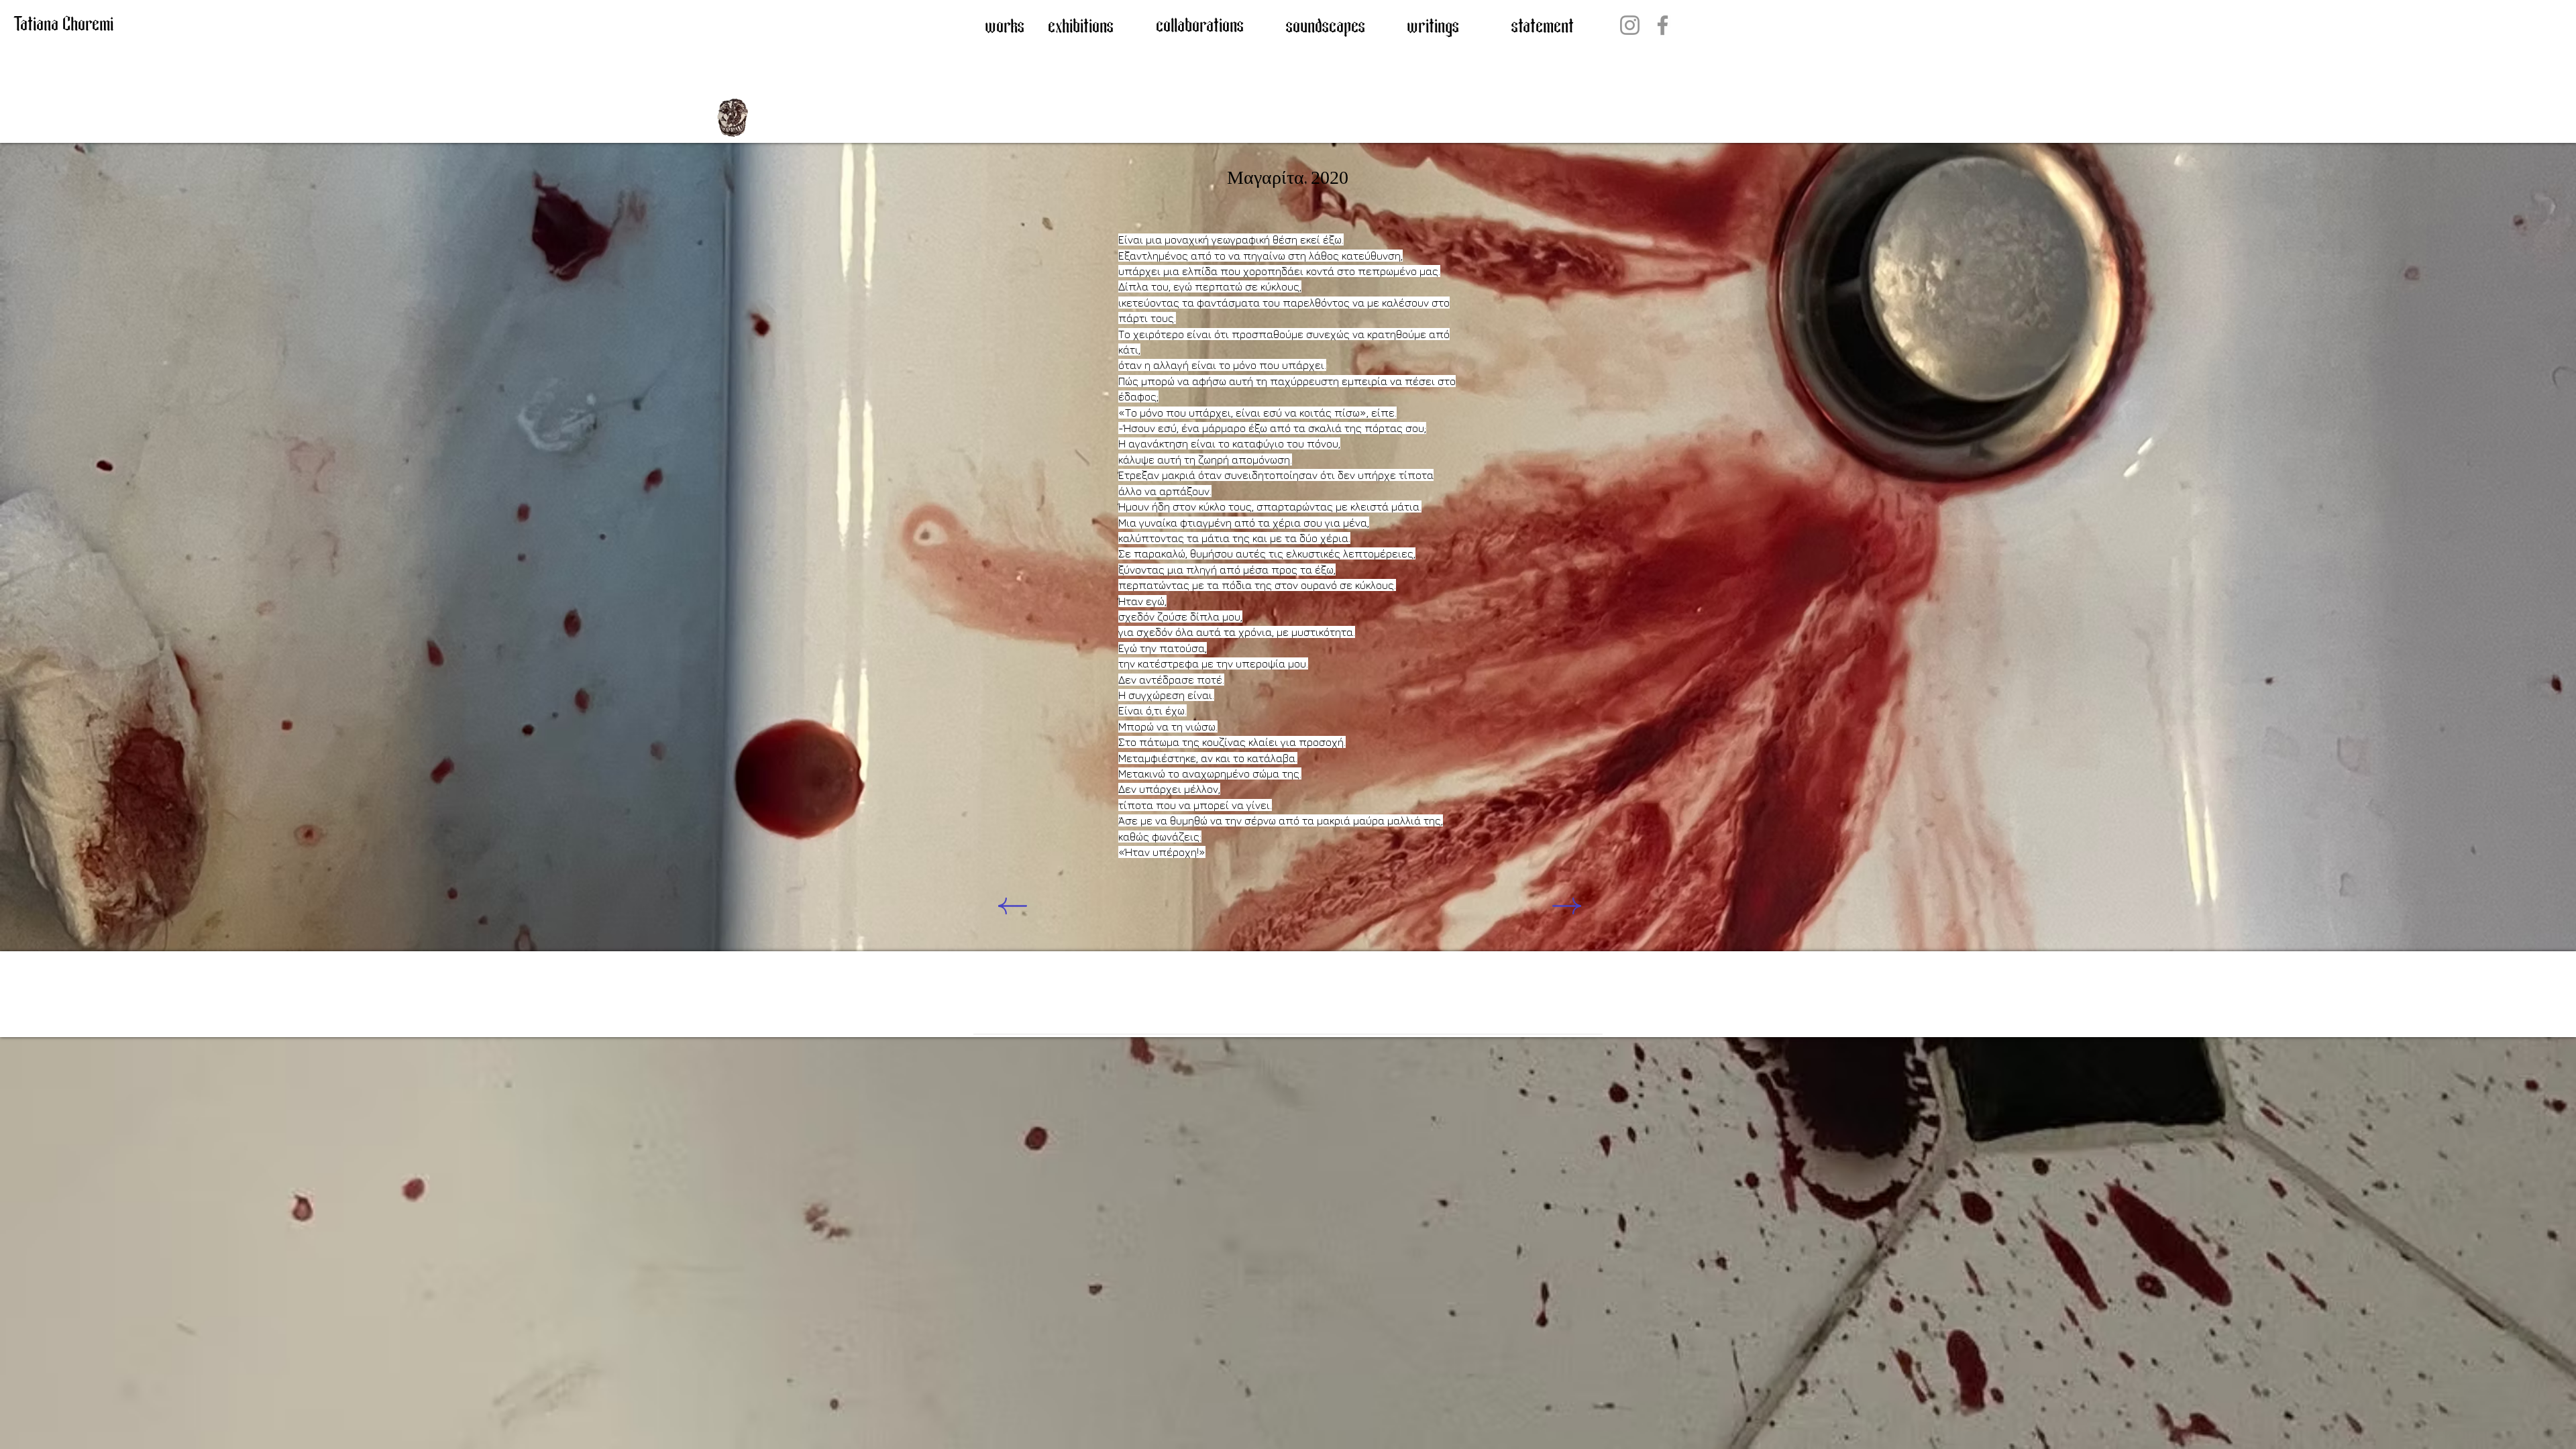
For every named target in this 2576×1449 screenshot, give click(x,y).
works (1005, 27)
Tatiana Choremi (63, 25)
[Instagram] (1630, 25)
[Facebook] (1663, 25)
